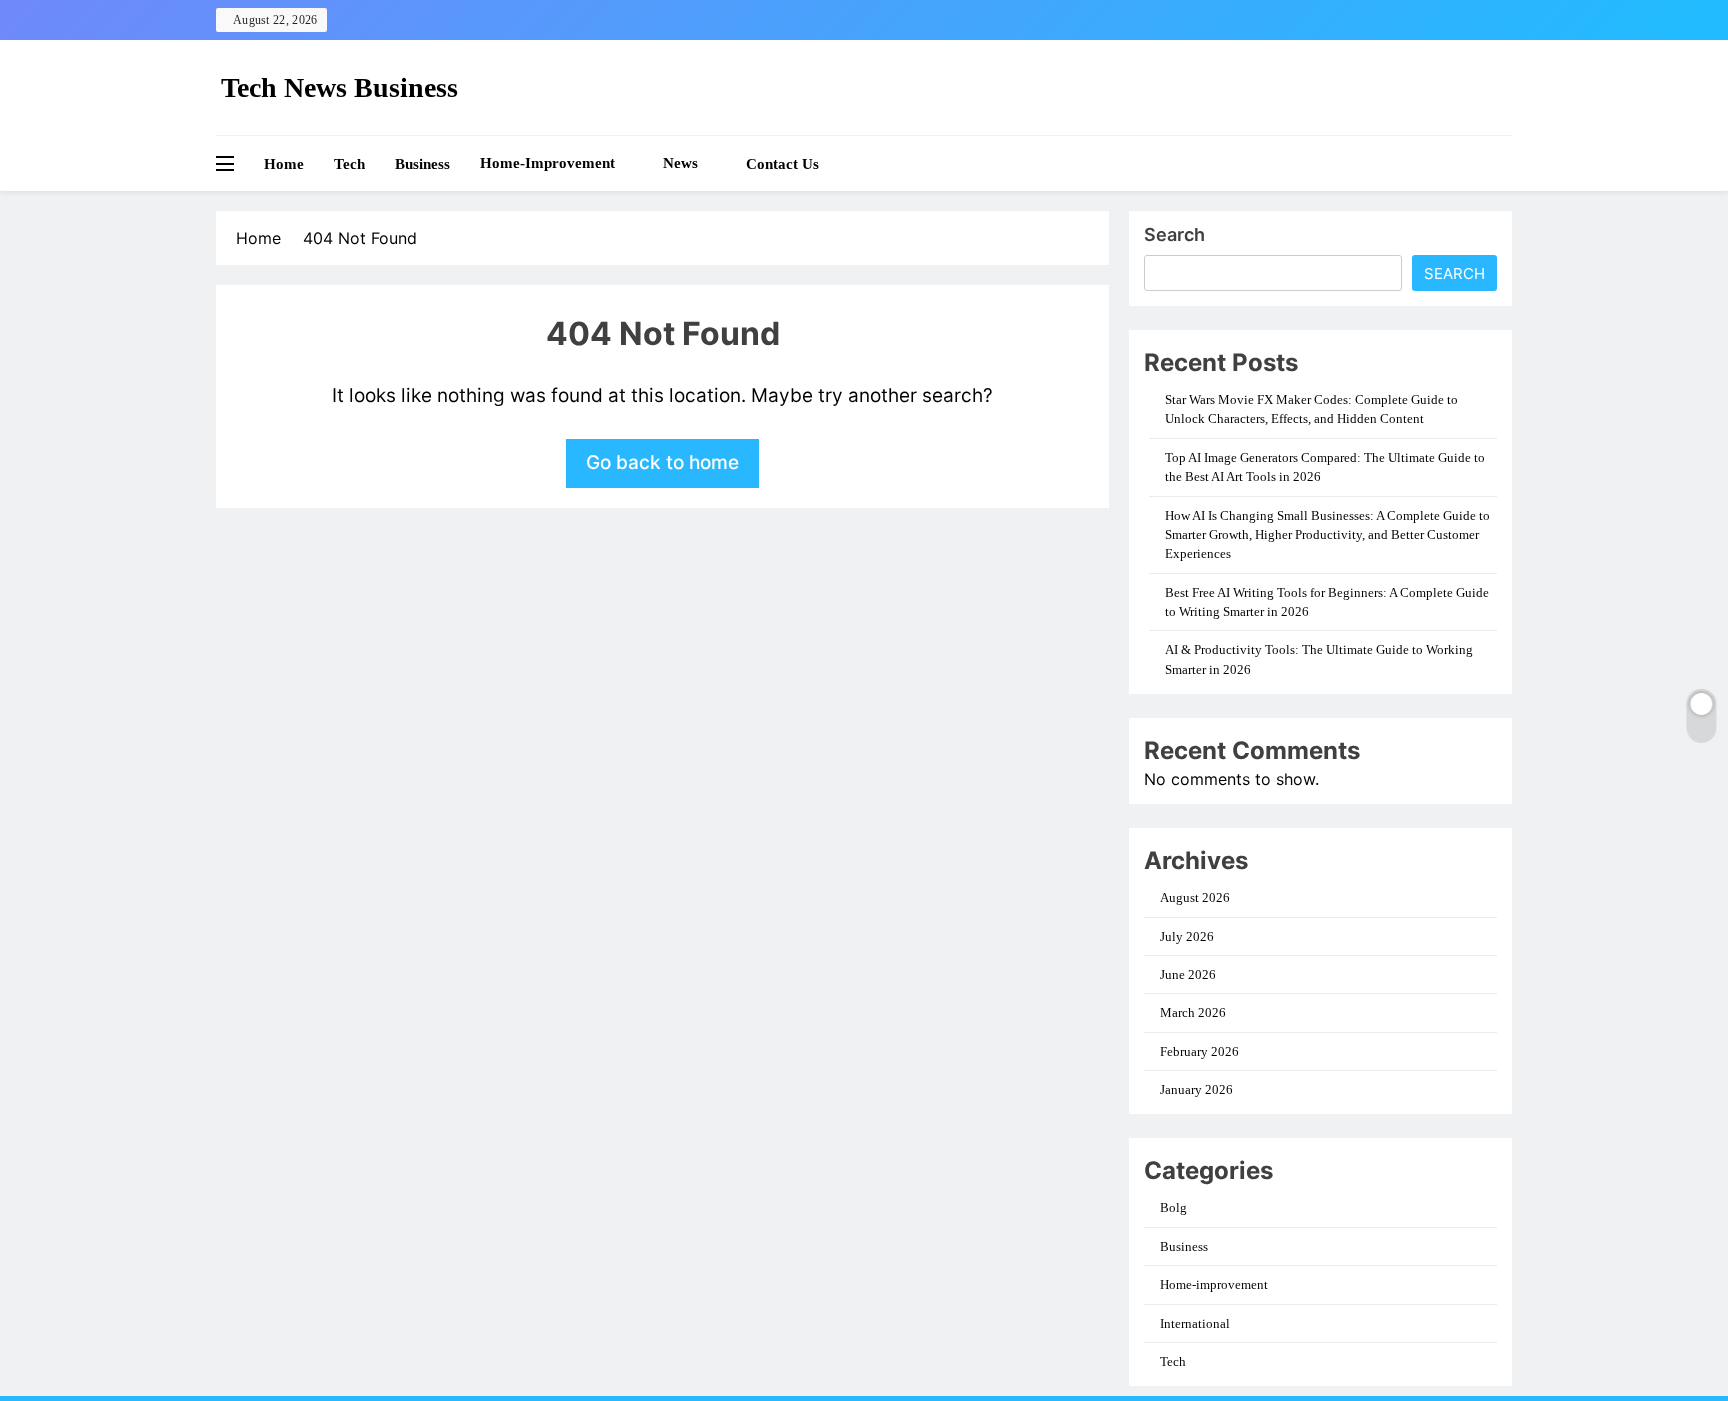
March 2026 (1193, 1012)
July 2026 (1187, 936)
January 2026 (1196, 1089)
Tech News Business (339, 87)
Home (284, 164)
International (1195, 1323)
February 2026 (1199, 1051)
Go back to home (662, 462)
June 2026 (1188, 974)
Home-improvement (547, 163)
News (680, 163)
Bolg (1173, 1207)
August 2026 (1195, 897)
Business (422, 164)
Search (1174, 234)
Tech (349, 164)
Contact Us (782, 164)
